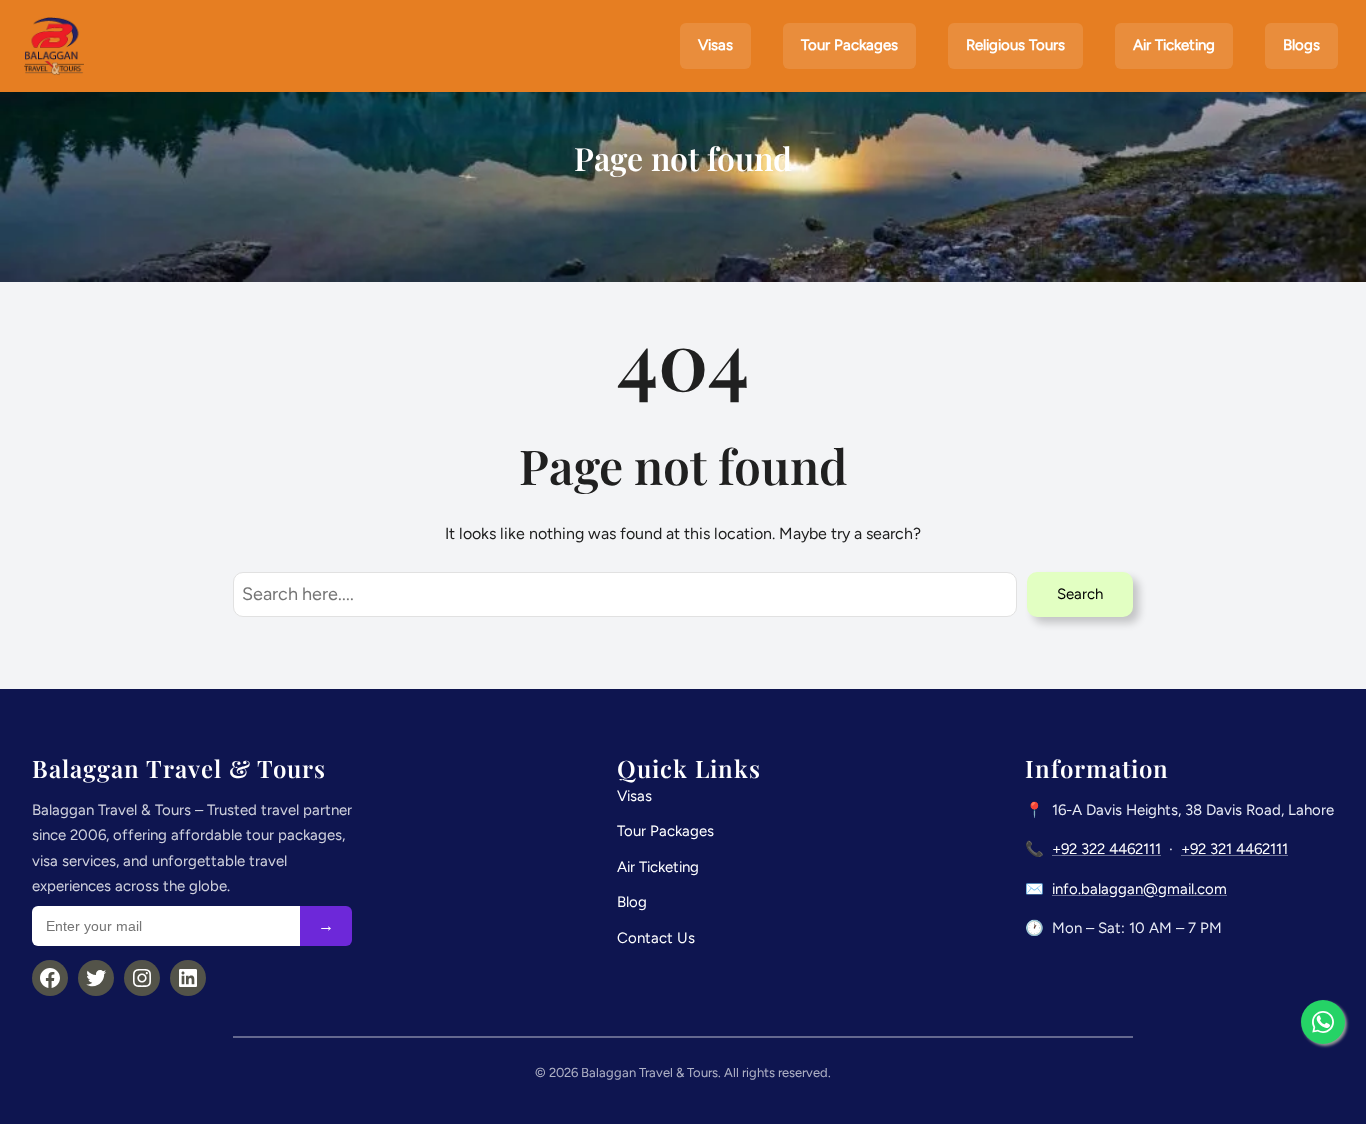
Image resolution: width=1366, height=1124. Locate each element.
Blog (632, 902)
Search (1080, 594)
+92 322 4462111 (1106, 849)
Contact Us (656, 938)
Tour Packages (665, 831)
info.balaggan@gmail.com (1139, 889)
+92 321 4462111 (1234, 849)
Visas (634, 796)
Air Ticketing (658, 867)
